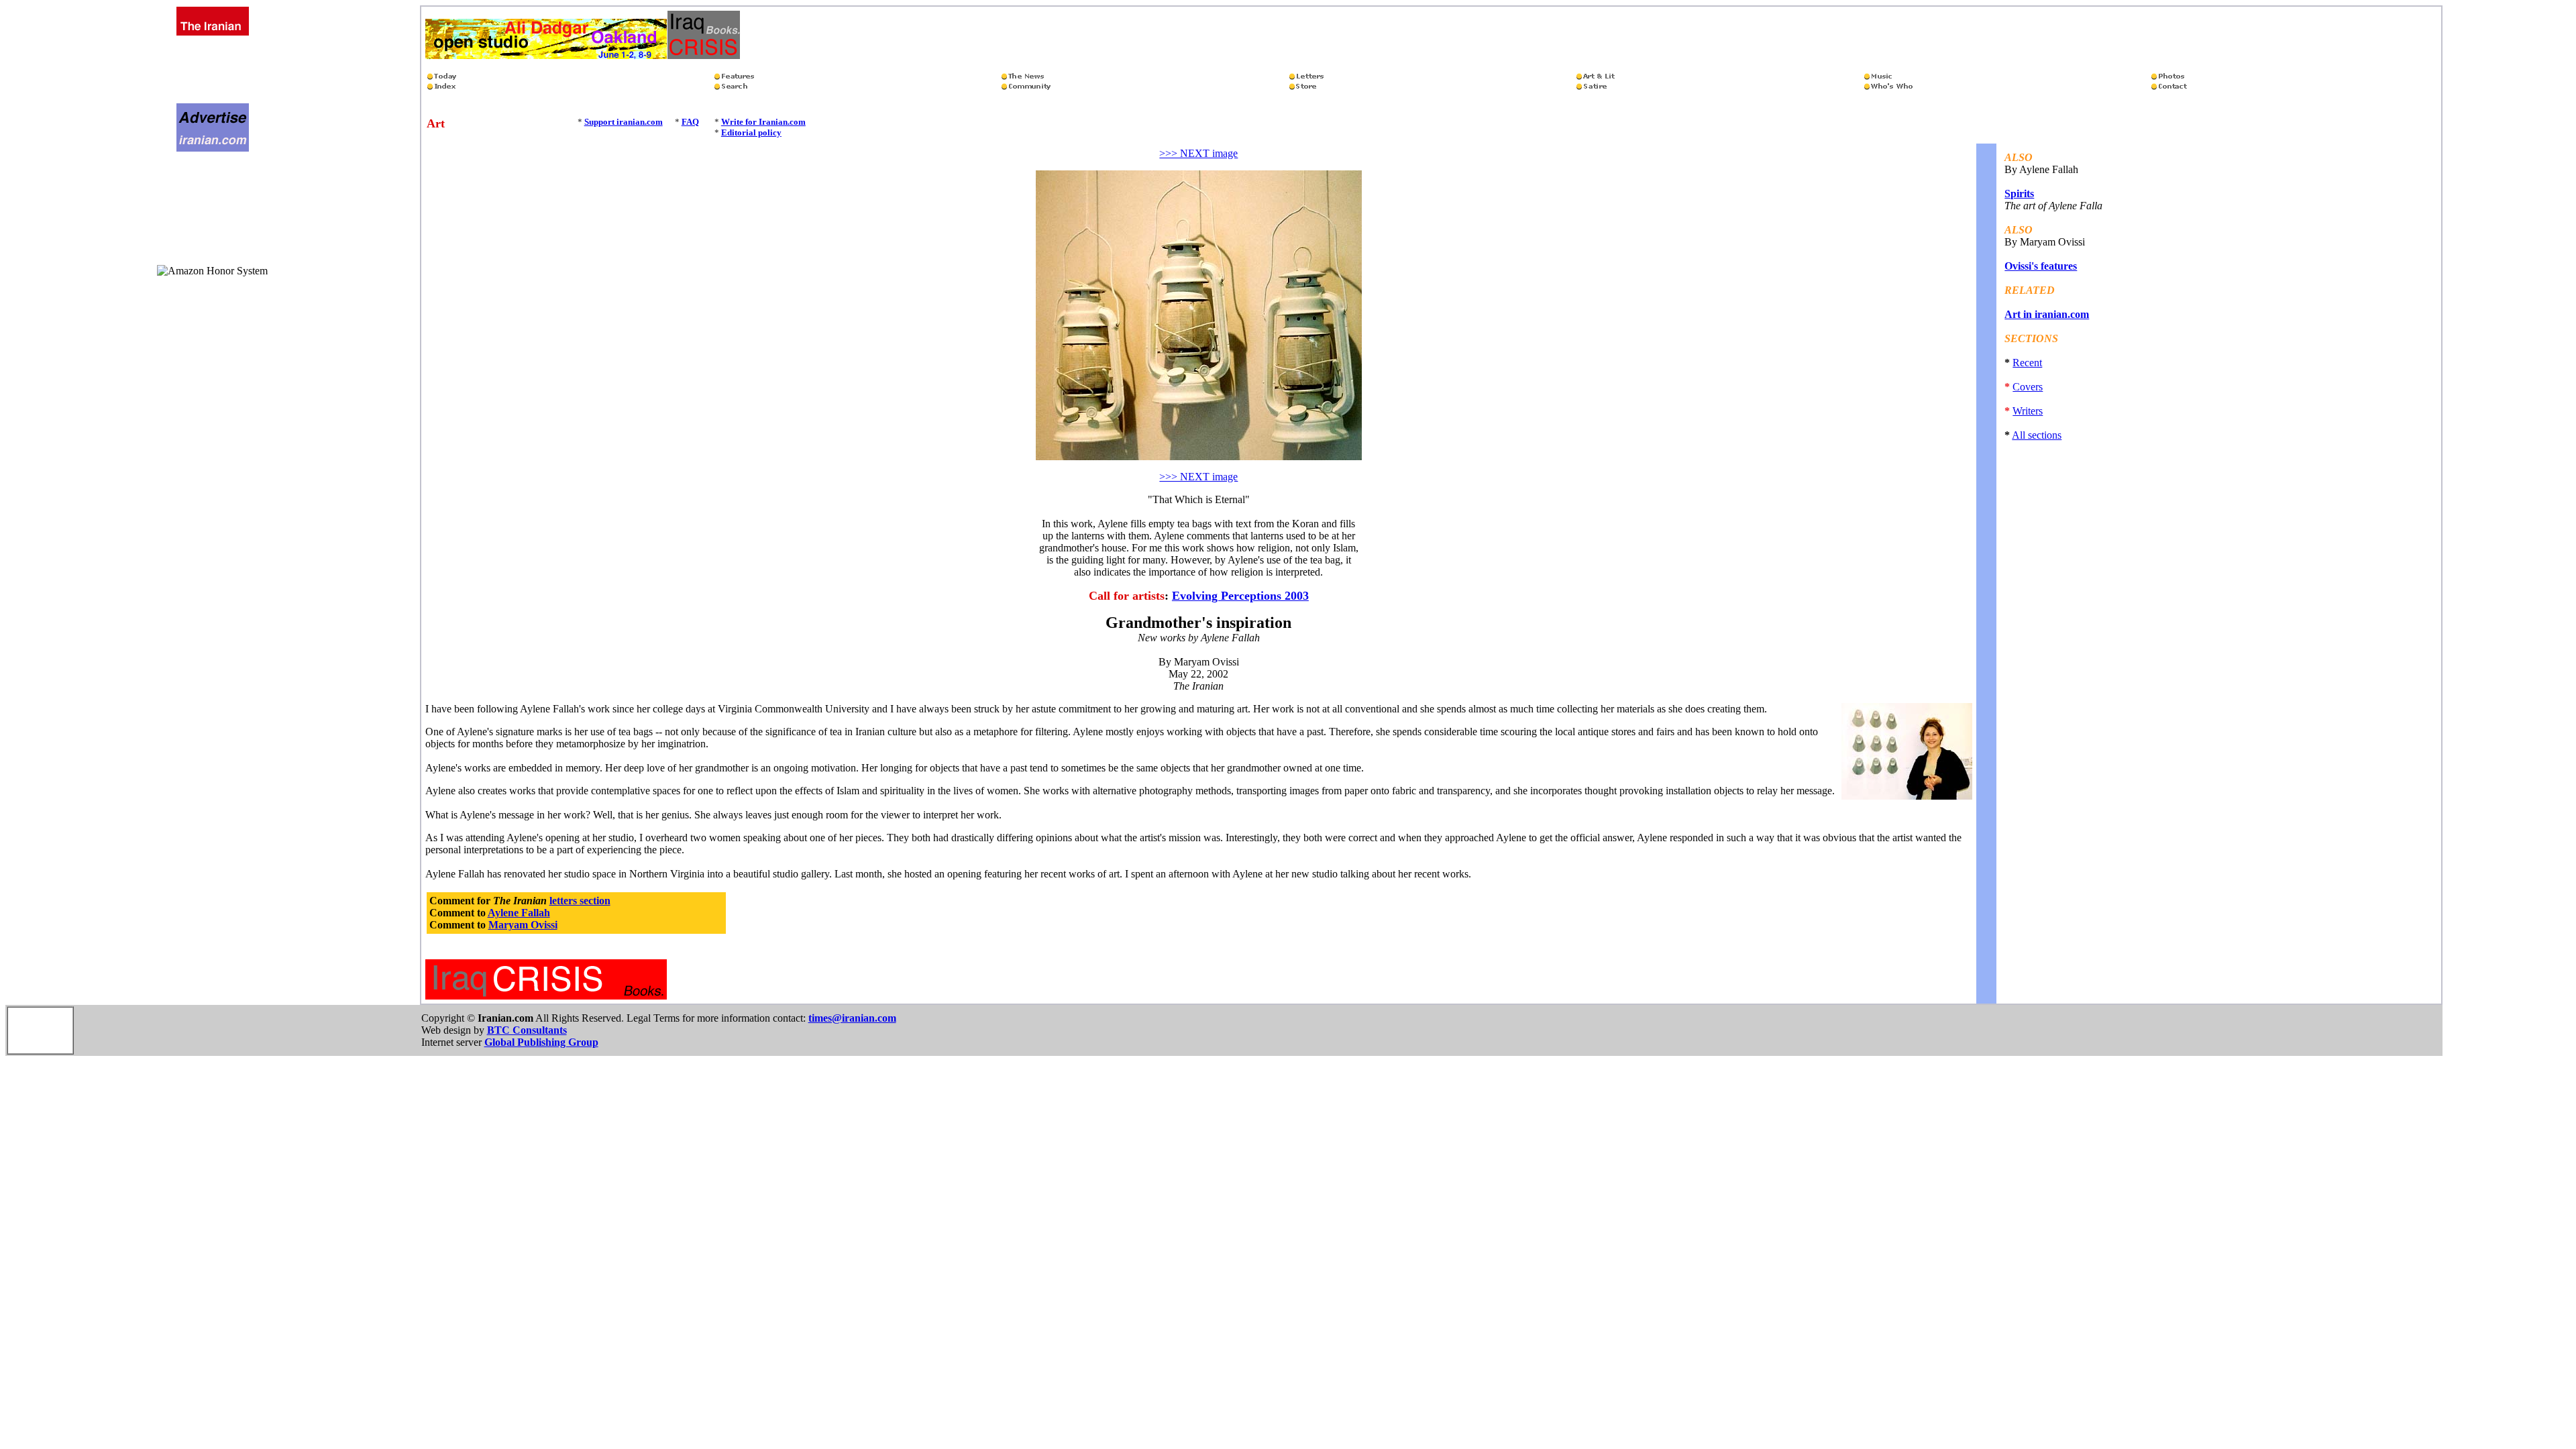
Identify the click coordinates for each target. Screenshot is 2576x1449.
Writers (2028, 411)
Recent (2027, 363)
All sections (2037, 435)
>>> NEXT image (1198, 153)
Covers (2028, 387)
